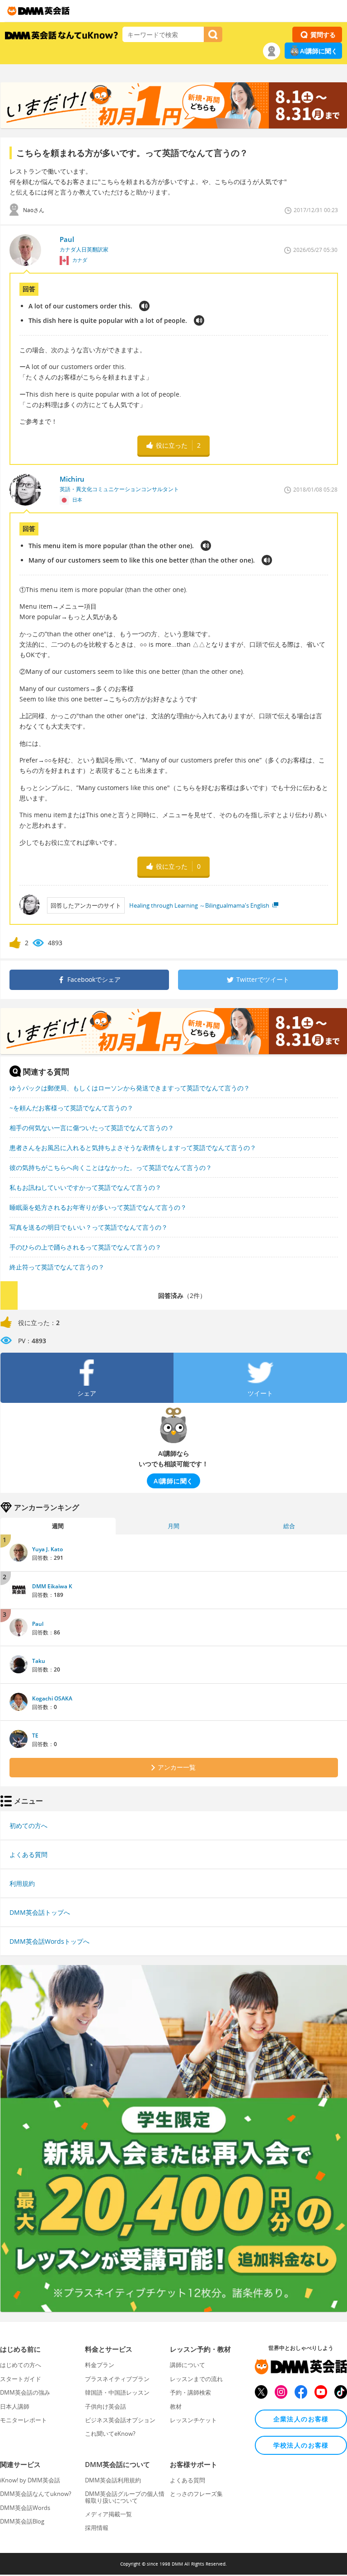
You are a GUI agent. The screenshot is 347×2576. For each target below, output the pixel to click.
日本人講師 (15, 2406)
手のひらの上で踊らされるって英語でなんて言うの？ (85, 1247)
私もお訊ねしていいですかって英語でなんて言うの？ (85, 1187)
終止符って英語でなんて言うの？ (57, 1267)
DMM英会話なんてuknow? (36, 2494)
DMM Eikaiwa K (52, 1586)
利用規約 (22, 1883)
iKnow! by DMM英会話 (30, 2480)
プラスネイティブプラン (117, 2379)
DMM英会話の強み (25, 2392)
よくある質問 (28, 1854)
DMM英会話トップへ (40, 1912)
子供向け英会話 (106, 2406)
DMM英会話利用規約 (113, 2480)
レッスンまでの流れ (196, 2379)
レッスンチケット (193, 2420)
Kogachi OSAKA (52, 1698)
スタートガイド (21, 2379)
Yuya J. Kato (47, 1549)
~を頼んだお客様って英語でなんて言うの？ (71, 1108)
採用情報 (97, 2528)
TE (35, 1735)
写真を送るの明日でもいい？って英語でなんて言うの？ (89, 1227)
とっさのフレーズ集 (196, 2494)
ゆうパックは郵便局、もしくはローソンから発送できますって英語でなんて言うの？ (130, 1088)
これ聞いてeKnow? (110, 2434)
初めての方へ (28, 1825)
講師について (188, 2365)
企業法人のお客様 (301, 2419)
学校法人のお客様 (301, 2445)
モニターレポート (23, 2420)
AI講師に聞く (319, 51)
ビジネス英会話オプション (120, 2420)
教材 (176, 2406)
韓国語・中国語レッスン (117, 2392)
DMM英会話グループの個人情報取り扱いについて (125, 2497)
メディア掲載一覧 (108, 2514)
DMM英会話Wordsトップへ (49, 1941)
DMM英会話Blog (22, 2521)
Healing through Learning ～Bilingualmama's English (200, 905)
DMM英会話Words (25, 2508)
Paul (38, 1624)
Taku (39, 1661)
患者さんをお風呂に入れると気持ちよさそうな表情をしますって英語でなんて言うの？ (133, 1148)
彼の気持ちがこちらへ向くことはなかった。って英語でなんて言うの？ (111, 1167)
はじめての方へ (21, 2365)
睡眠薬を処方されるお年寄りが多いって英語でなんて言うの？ (98, 1207)
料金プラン (100, 2365)
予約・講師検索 (190, 2392)
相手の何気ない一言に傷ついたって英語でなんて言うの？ (92, 1128)
